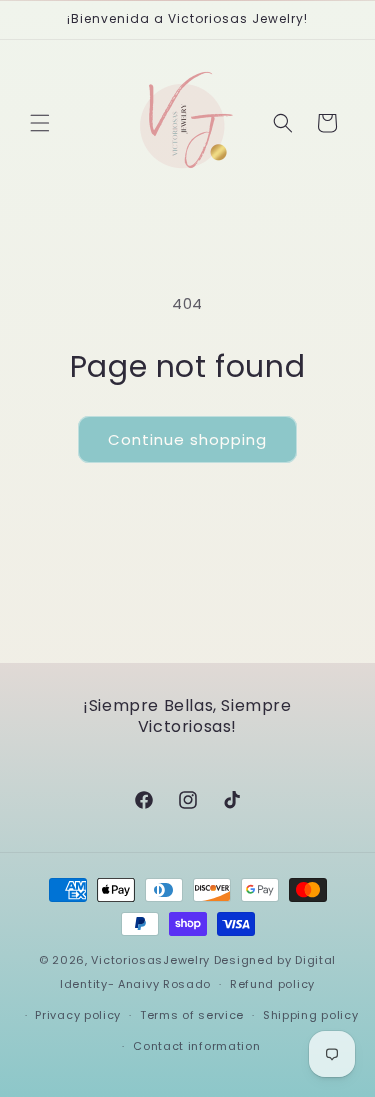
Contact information (196, 1046)
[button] (40, 123)
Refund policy (272, 984)
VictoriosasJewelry (150, 960)
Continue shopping (187, 439)
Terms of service (192, 1015)
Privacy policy (78, 1015)
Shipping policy (311, 1015)
